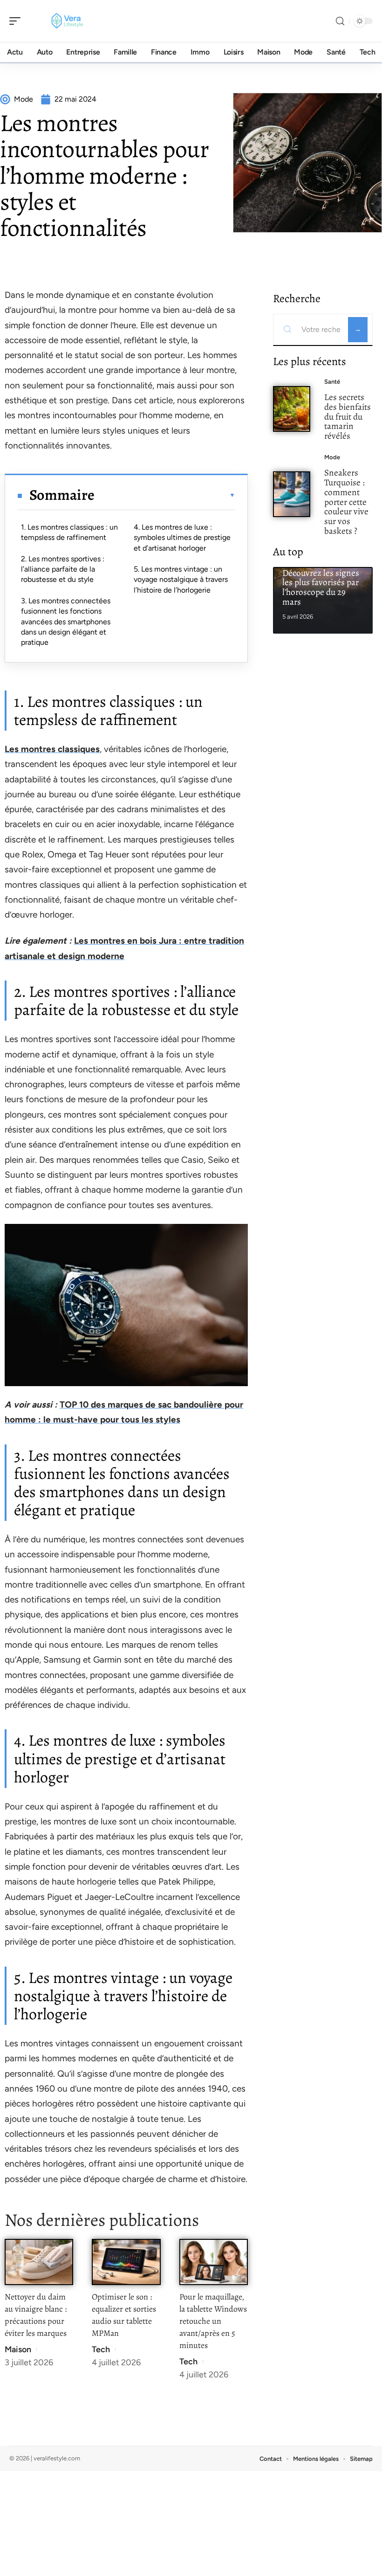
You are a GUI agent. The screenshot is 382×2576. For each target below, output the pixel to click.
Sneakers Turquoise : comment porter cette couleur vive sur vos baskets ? (346, 502)
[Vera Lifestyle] (67, 21)
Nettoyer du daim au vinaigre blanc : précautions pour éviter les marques (36, 2315)
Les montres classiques (52, 749)
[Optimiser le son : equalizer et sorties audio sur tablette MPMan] (126, 2262)
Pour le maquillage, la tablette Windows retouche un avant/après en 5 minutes (213, 2321)
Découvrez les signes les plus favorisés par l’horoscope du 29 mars (321, 587)
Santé (332, 382)
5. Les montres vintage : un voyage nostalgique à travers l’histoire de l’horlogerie (181, 580)
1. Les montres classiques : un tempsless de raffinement (69, 532)
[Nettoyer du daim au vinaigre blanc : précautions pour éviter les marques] (39, 2262)
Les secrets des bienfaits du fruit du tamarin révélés (348, 416)
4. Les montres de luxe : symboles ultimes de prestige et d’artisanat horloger (182, 538)
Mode (332, 457)
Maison (18, 2349)
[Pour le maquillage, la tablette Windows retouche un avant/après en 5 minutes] (214, 2262)
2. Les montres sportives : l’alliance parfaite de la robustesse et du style (63, 569)
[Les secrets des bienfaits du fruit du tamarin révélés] (292, 409)
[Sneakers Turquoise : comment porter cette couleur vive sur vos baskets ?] (292, 494)
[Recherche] (340, 21)
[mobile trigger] (17, 21)
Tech (101, 2349)
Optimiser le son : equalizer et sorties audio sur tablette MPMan (124, 2315)
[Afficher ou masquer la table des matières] (165, 495)
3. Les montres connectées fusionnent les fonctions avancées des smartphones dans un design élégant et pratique (66, 622)
